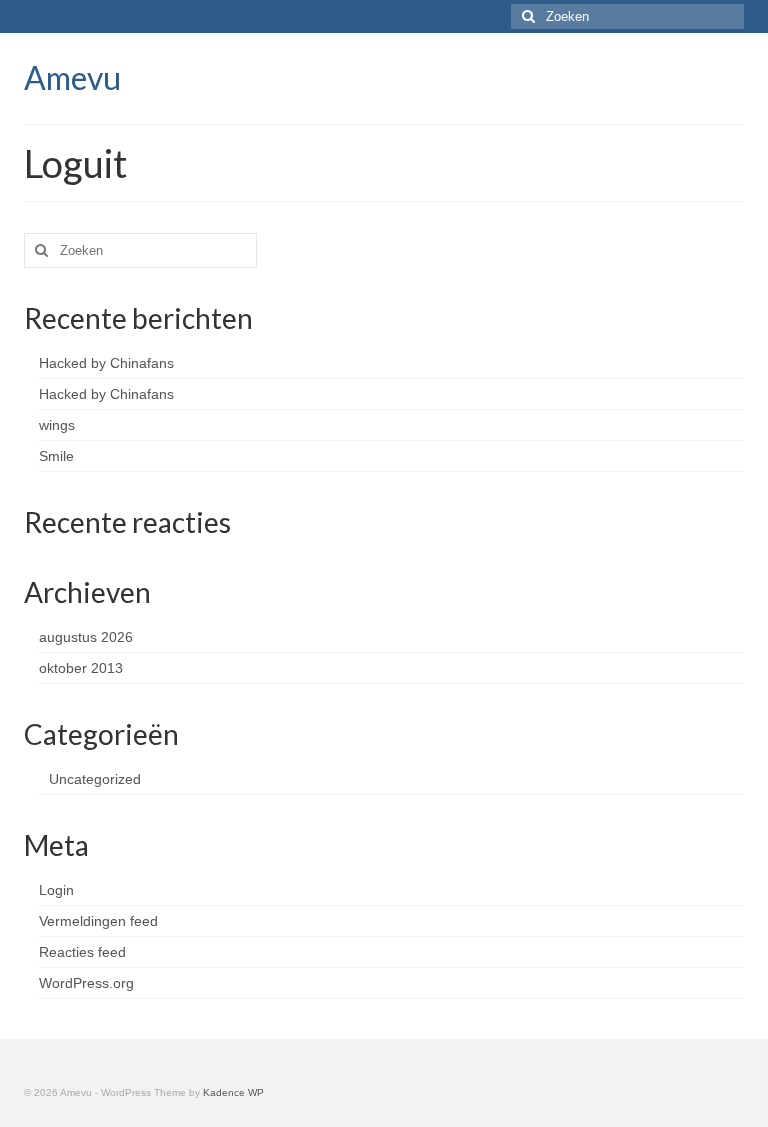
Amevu (72, 77)
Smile (56, 456)
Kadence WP (233, 1092)
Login (56, 890)
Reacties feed (82, 952)
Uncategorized (95, 779)
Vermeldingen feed (98, 921)
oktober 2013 (81, 668)
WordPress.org (86, 983)
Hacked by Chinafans (106, 363)
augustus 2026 (86, 637)
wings (57, 425)
